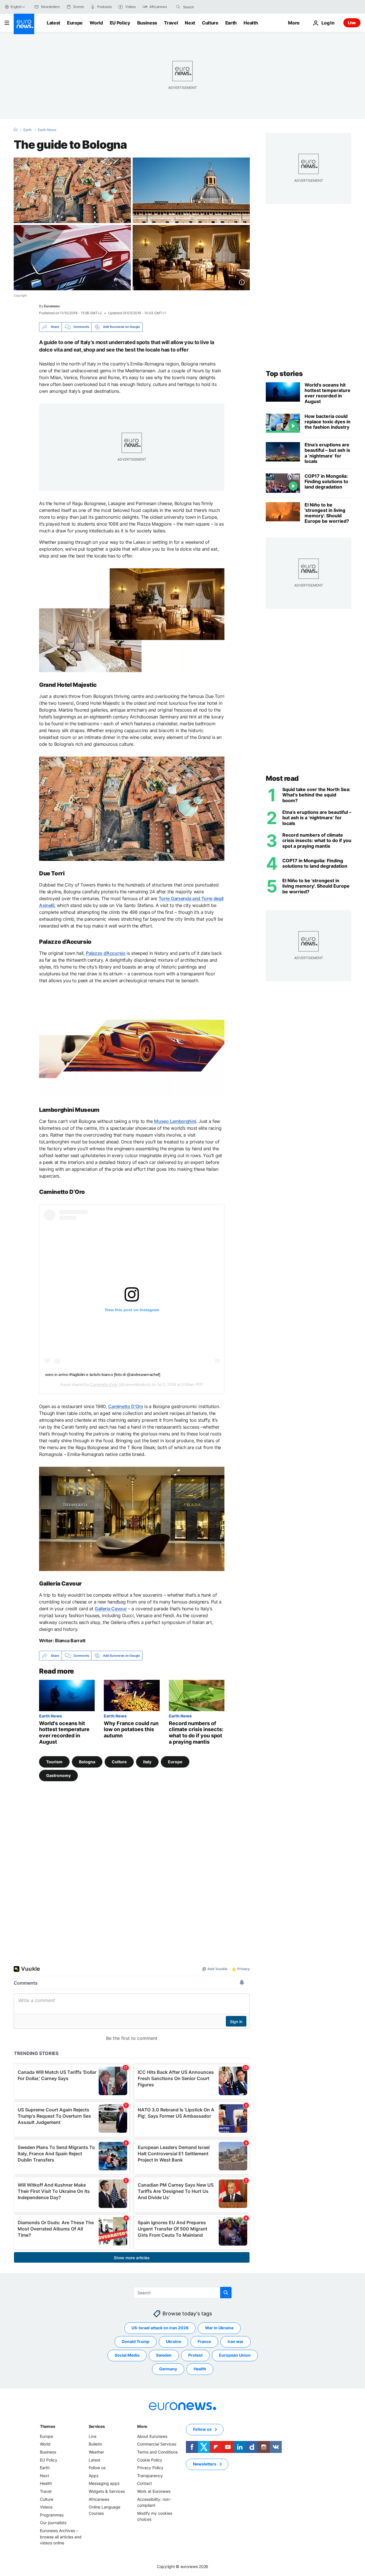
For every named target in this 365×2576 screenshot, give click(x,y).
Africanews (99, 2499)
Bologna (87, 1762)
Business (147, 23)
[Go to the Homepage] (24, 24)
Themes (47, 2426)
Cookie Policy (150, 2460)
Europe (75, 23)
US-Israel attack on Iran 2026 (160, 2328)
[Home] (15, 130)
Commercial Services (157, 2444)
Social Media (127, 2355)
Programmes (52, 2515)
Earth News (47, 130)
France (204, 2342)
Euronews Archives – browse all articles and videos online (61, 2537)
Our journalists (53, 2523)
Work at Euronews (154, 2491)
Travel (171, 23)
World (96, 23)
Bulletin (95, 2444)
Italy (147, 1762)
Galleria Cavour (111, 1609)
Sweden (164, 2355)
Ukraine (174, 2342)
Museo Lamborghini (175, 1121)
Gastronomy (58, 1775)
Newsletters (205, 2464)
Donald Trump (136, 2342)
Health (251, 23)
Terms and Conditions (157, 2452)
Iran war (236, 2342)
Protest (195, 2355)
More (142, 2426)
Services (97, 2426)
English (16, 7)
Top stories (284, 374)
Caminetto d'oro (104, 1384)
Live (352, 23)
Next (190, 23)
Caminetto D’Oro (125, 1406)
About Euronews (152, 2436)
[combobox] (207, 7)
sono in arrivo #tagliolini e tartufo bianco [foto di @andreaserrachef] (103, 1374)
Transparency (150, 2476)
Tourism (54, 1762)
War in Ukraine (219, 2328)
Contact (145, 2484)
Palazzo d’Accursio (106, 953)
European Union (235, 2355)
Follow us (97, 2468)
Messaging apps (104, 2484)
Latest (53, 23)
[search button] (178, 7)
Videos (46, 2507)
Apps (94, 2476)
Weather (96, 2452)
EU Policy (120, 23)
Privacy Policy (150, 2468)
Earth (231, 23)
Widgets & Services (107, 2491)
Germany (168, 2369)
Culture (210, 23)
